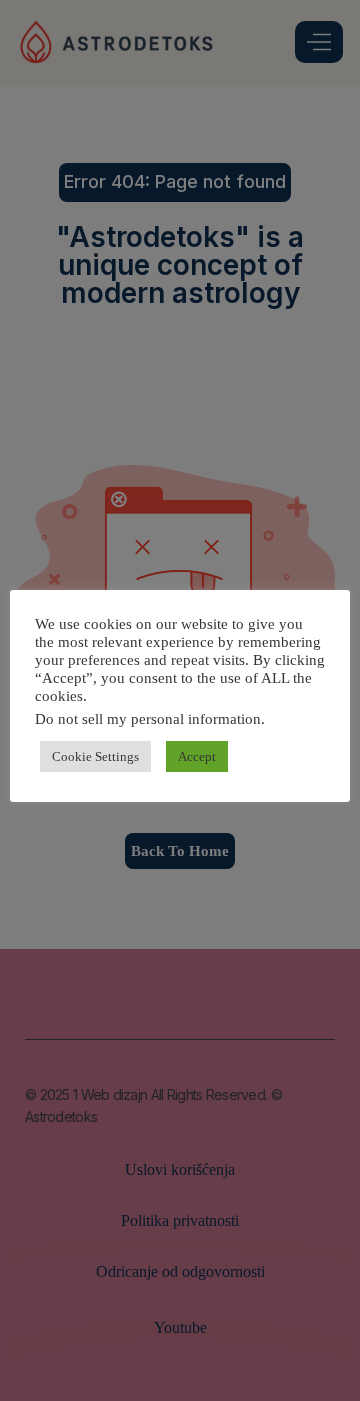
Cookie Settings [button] (95, 756)
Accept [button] (197, 756)
